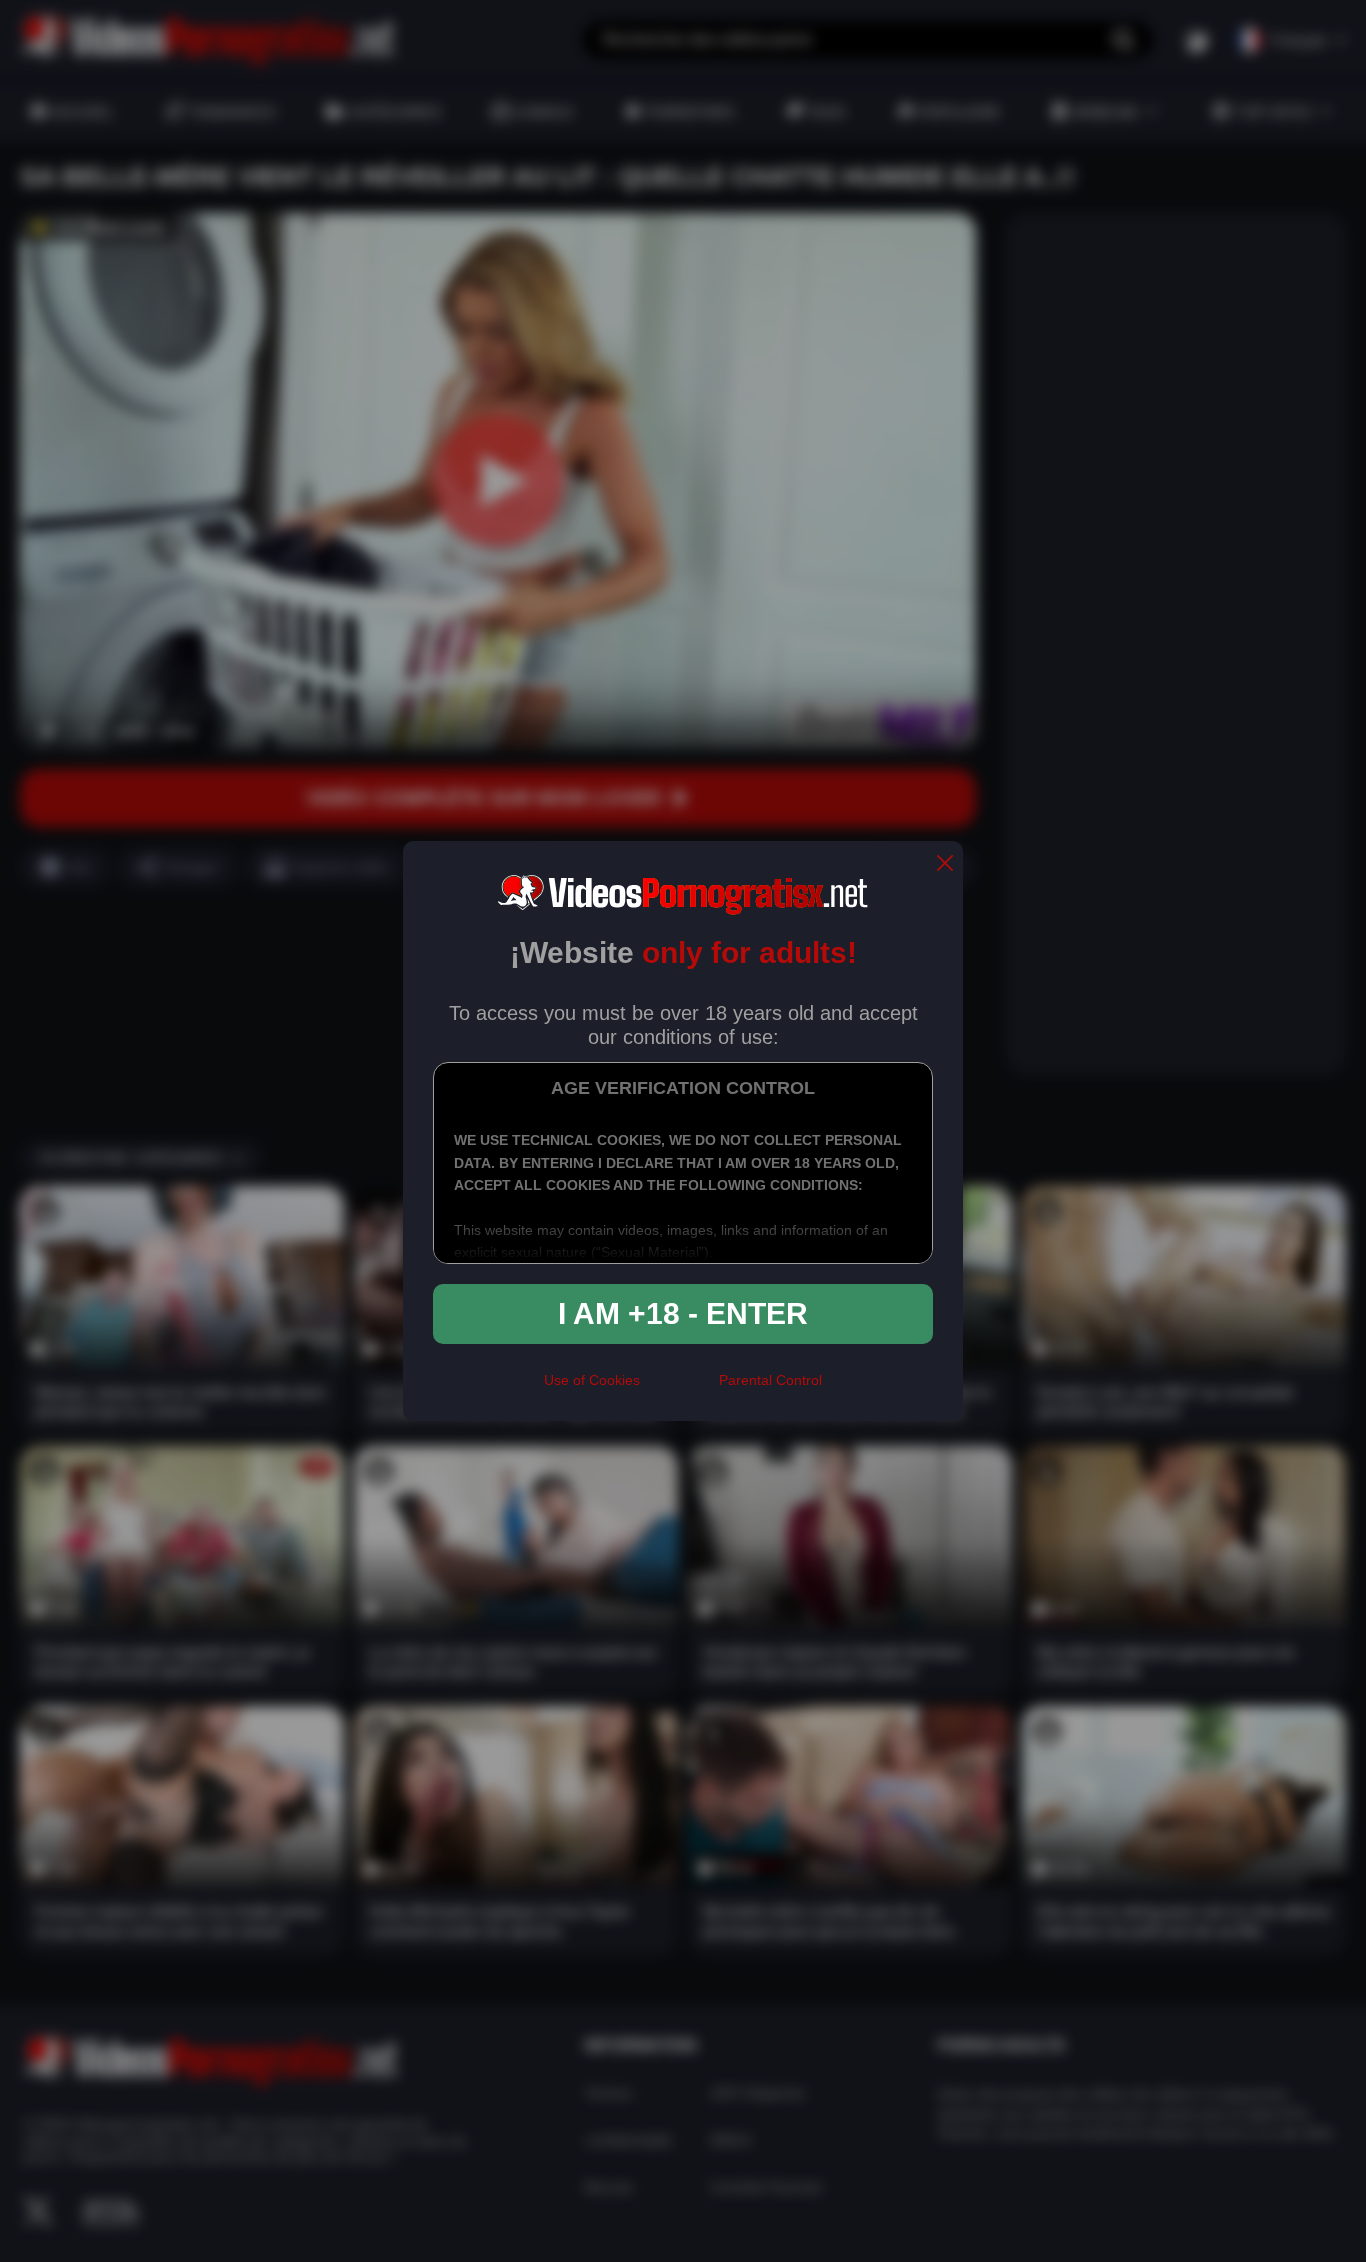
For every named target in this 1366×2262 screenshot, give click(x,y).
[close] (945, 864)
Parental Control (770, 1380)
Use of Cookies (592, 1380)
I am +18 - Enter (683, 1313)
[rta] (679, 1389)
